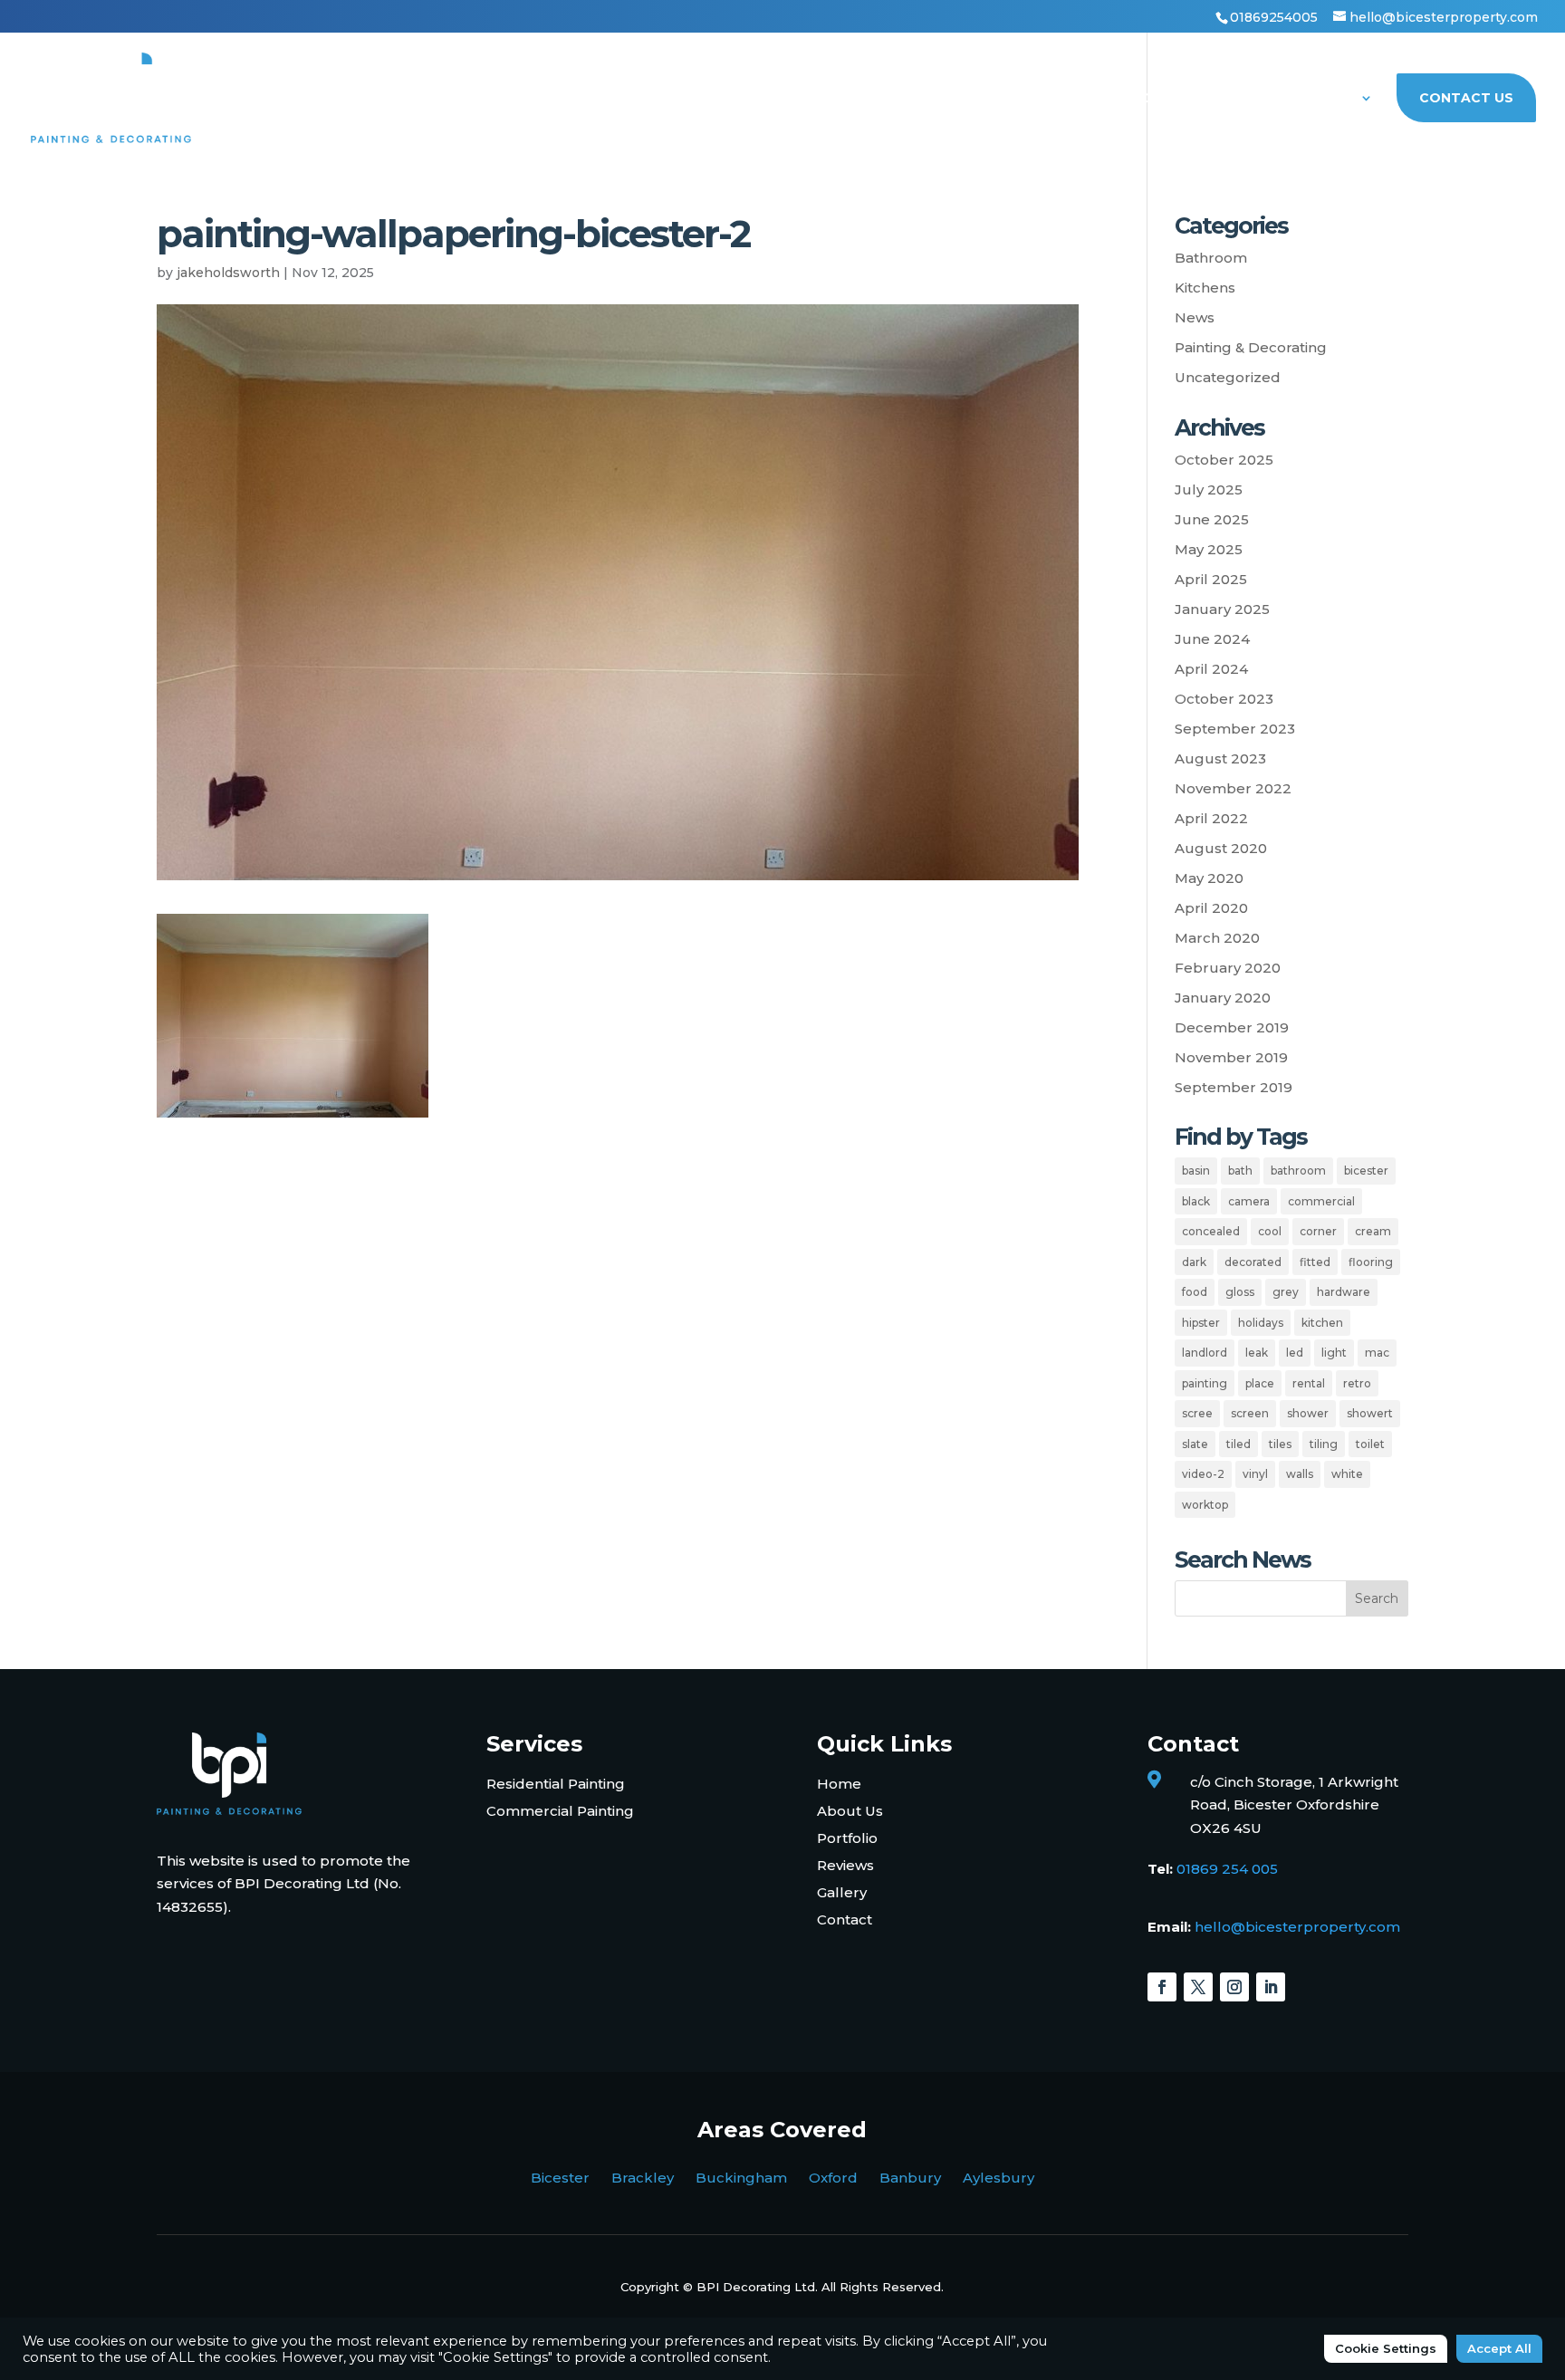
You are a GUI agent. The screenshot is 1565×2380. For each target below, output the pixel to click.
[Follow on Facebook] (1162, 1987)
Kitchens (1205, 288)
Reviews (845, 1865)
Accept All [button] (1499, 2348)
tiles (1280, 1444)
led (1295, 1353)
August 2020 (1221, 848)
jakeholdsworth (228, 273)
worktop (1205, 1505)
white (1347, 1474)
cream (1373, 1231)
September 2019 (1234, 1087)
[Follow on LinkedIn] (1271, 1987)
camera (1249, 1201)
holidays (1261, 1323)
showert (1370, 1413)
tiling (1324, 1444)
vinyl (1255, 1474)
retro (1357, 1383)
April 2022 (1211, 818)
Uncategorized (1228, 377)
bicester (1366, 1171)
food (1195, 1292)
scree (1197, 1413)
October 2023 (1224, 699)
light (1334, 1353)
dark (1194, 1262)
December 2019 (1232, 1027)
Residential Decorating (842, 99)
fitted (1315, 1262)
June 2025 (1212, 519)
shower (1308, 1413)
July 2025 (1209, 489)
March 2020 (1217, 938)
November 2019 (1231, 1057)
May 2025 (1209, 549)
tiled (1239, 1444)
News (1195, 317)
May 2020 (1209, 878)
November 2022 (1233, 788)
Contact (845, 1919)
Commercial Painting (560, 1811)
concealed (1211, 1231)
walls (1300, 1474)
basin (1196, 1171)
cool (1270, 1231)
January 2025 (1222, 609)
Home (704, 99)
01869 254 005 (1227, 1869)
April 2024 (1211, 669)
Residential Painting (556, 1784)
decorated (1253, 1262)
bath (1240, 1171)
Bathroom (1211, 258)
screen (1250, 1413)
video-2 (1203, 1474)
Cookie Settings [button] (1386, 2348)
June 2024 (1212, 639)
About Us (1318, 99)
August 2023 (1220, 758)
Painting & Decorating (1251, 347)
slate (1195, 1444)
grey (1286, 1292)
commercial (1321, 1201)
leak (1257, 1353)
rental (1309, 1383)
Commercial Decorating (1055, 99)
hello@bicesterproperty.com (1297, 1927)
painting (1205, 1383)
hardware (1344, 1292)
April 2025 (1211, 579)
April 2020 (1211, 908)
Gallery (842, 1892)
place (1260, 1383)
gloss (1240, 1292)
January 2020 (1223, 998)
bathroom (1298, 1171)
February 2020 (1228, 968)
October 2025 (1224, 460)
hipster (1201, 1323)
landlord (1205, 1353)
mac (1377, 1353)
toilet (1370, 1444)
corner (1318, 1231)
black (1196, 1201)
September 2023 (1235, 729)
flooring (1371, 1262)
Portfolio (1215, 99)
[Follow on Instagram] (1234, 1987)
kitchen (1322, 1323)
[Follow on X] (1198, 1987)
